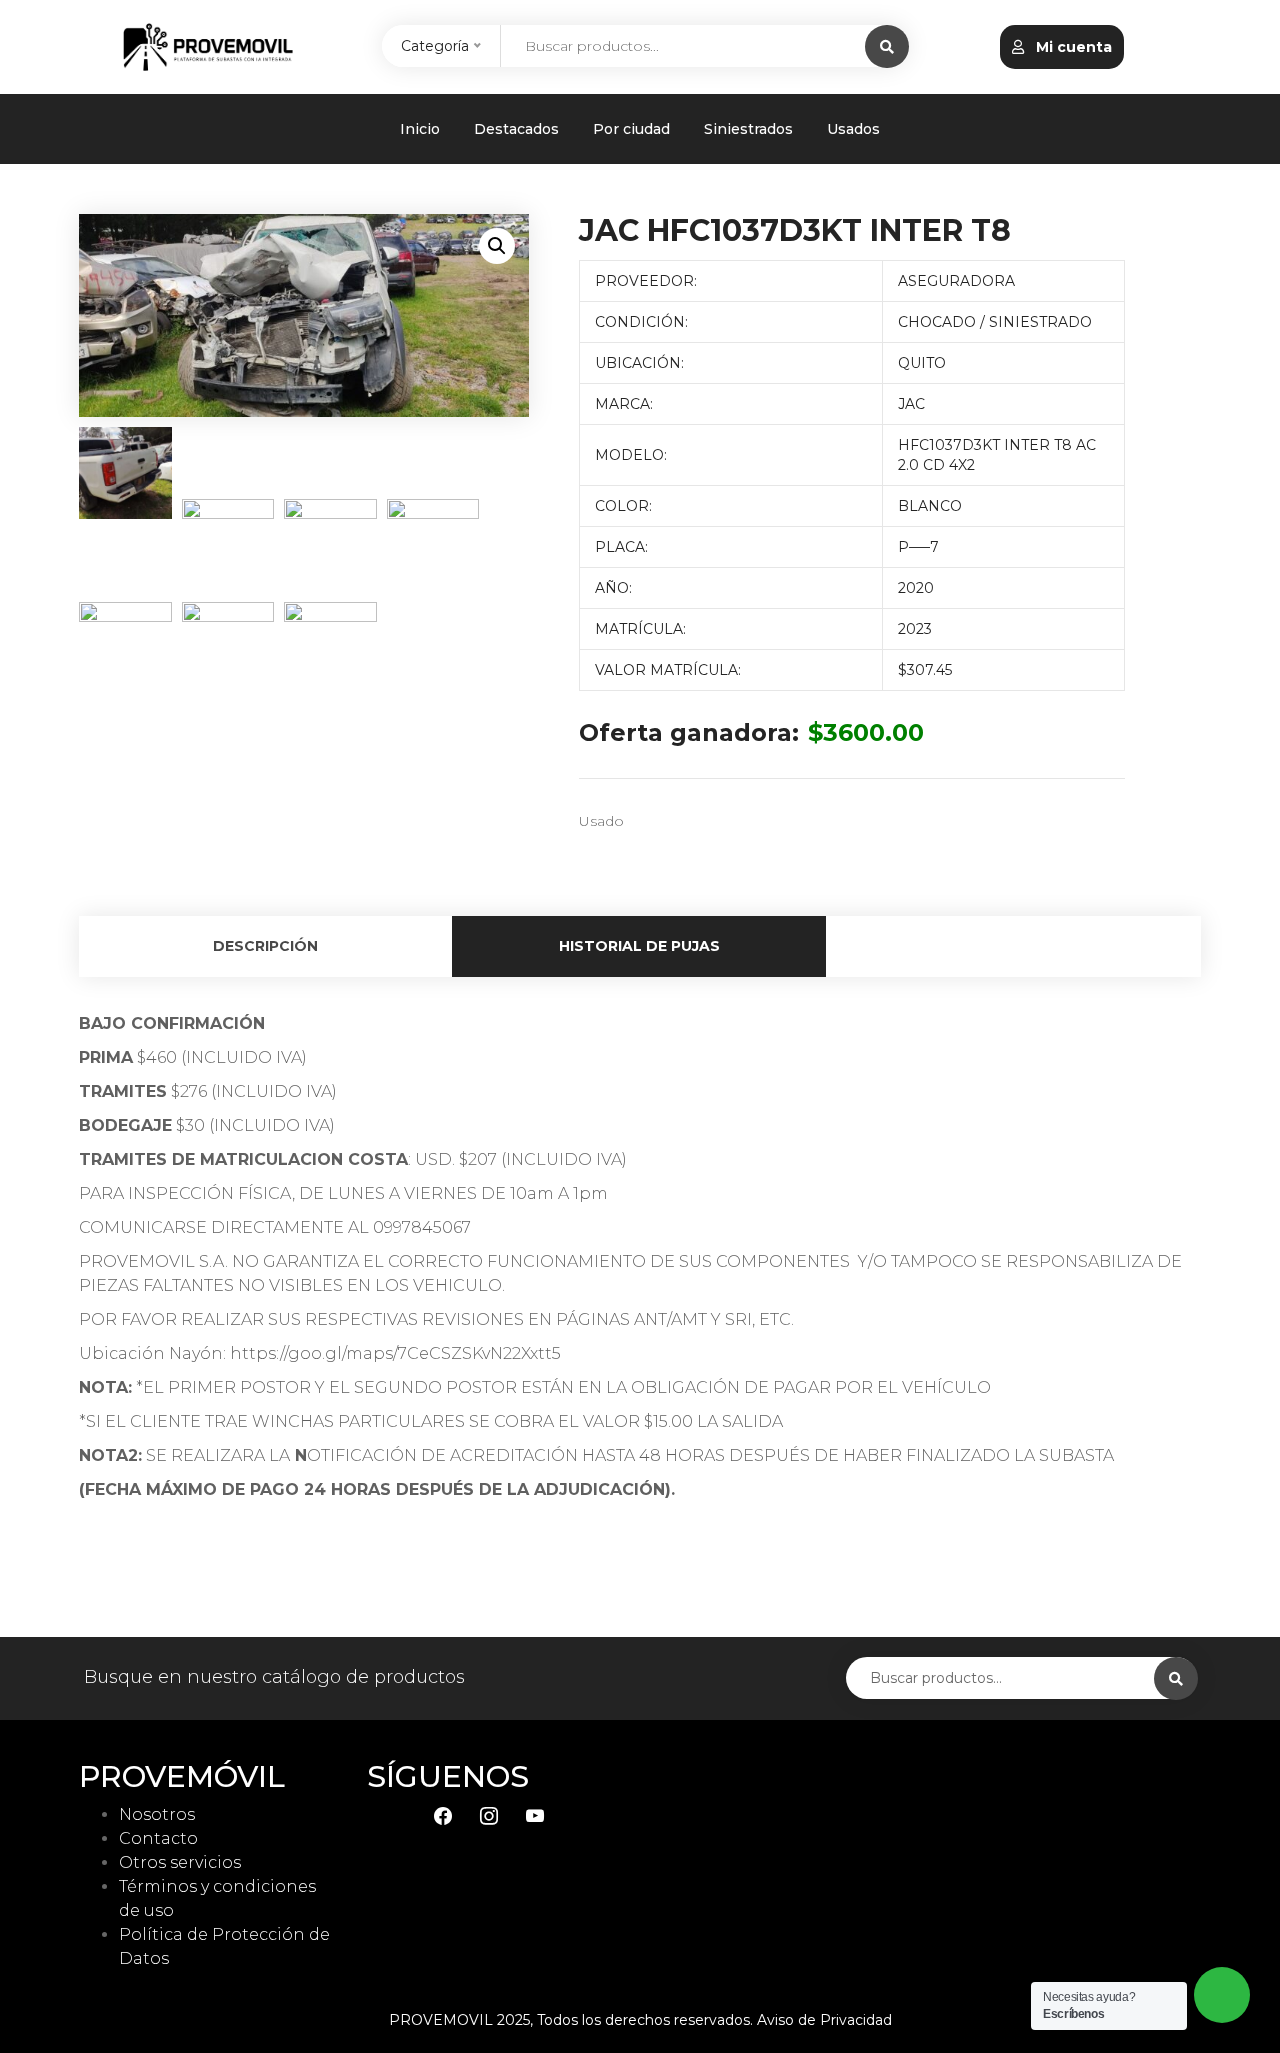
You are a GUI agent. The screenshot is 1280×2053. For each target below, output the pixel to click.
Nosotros (157, 1814)
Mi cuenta (1072, 47)
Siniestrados (748, 129)
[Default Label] (535, 1814)
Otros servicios (180, 1862)
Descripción (265, 946)
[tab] (266, 946)
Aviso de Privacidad (824, 2020)
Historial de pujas (639, 946)
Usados (853, 129)
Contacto (158, 1838)
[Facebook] (443, 1814)
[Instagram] (489, 1814)
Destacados (516, 129)
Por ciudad (631, 129)
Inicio (420, 129)
